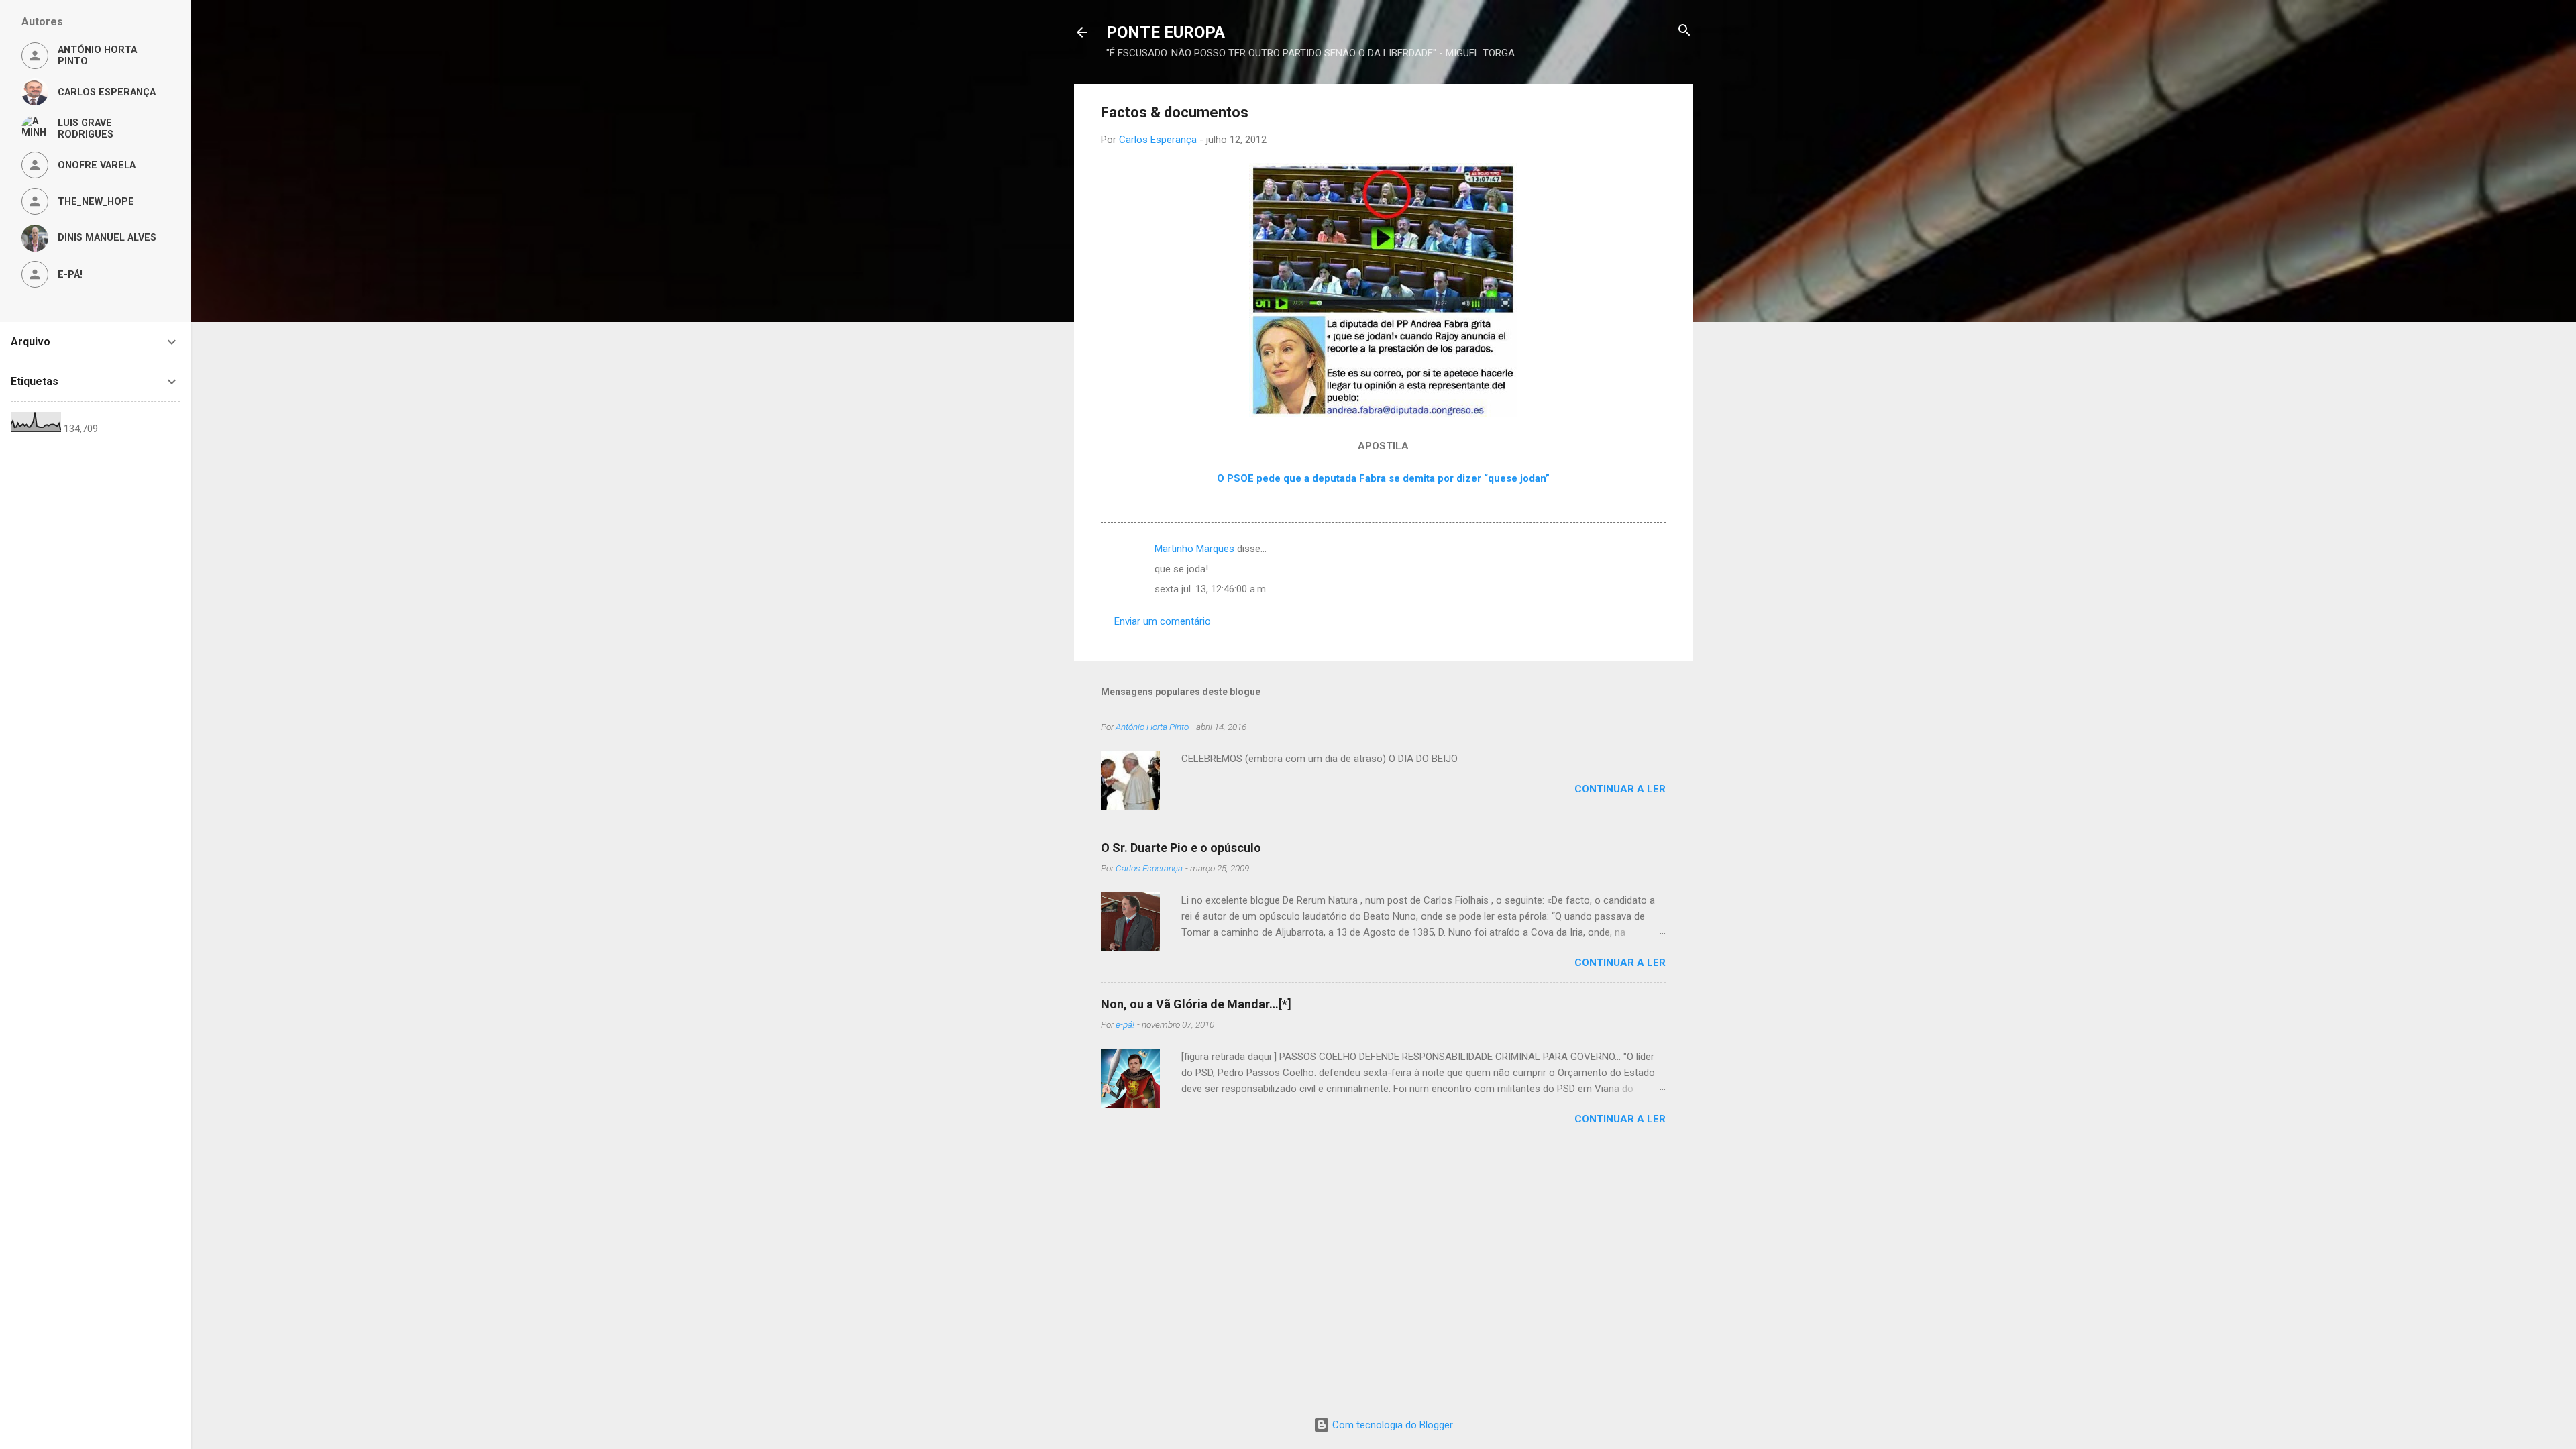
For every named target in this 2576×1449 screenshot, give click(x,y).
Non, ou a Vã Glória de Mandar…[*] (1196, 1004)
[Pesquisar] (1684, 31)
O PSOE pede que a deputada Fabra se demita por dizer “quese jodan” (1383, 478)
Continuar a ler (1620, 789)
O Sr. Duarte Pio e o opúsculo (1181, 848)
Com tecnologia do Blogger (1391, 1425)
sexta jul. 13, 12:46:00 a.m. (1211, 589)
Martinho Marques (1194, 549)
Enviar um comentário (1163, 621)
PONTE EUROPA (1166, 32)
